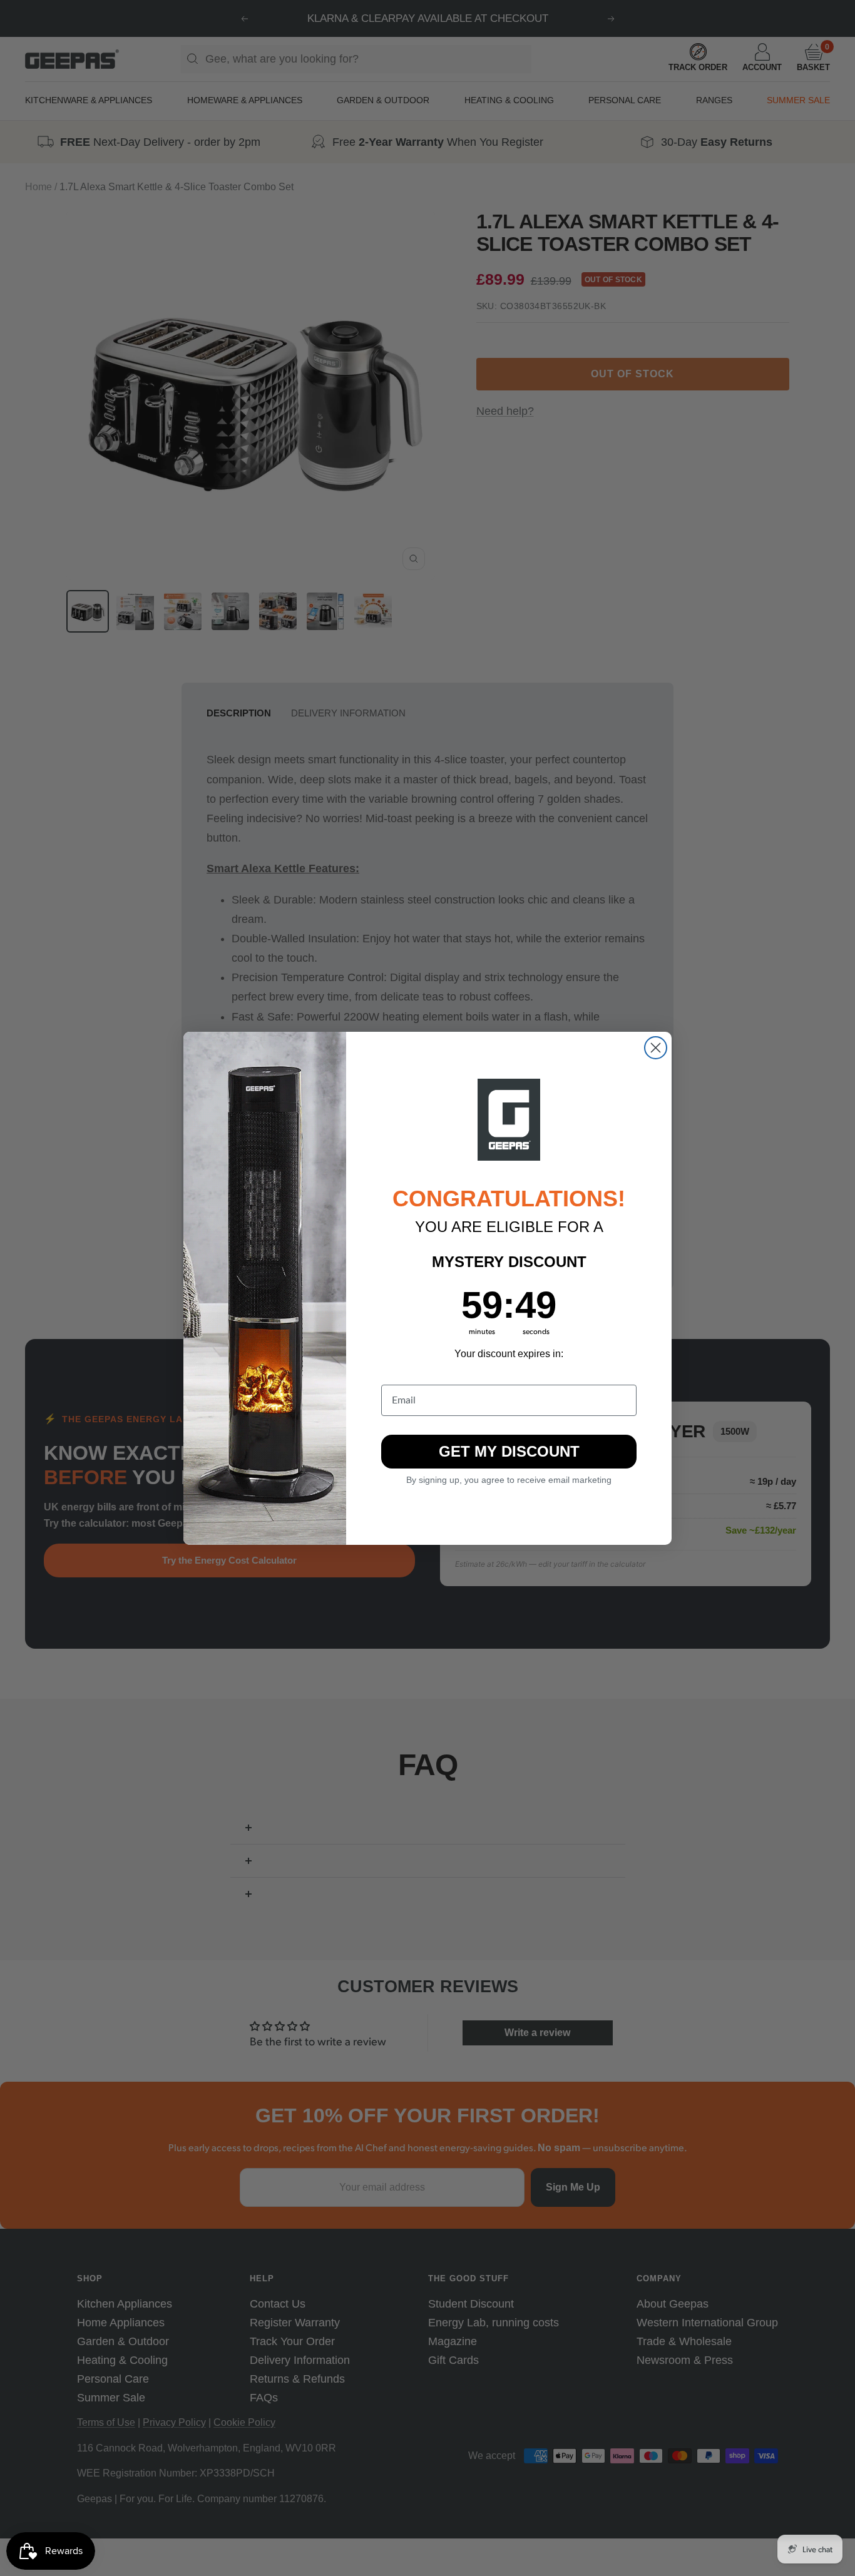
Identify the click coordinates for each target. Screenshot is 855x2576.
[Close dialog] (656, 1048)
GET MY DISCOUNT (509, 1451)
